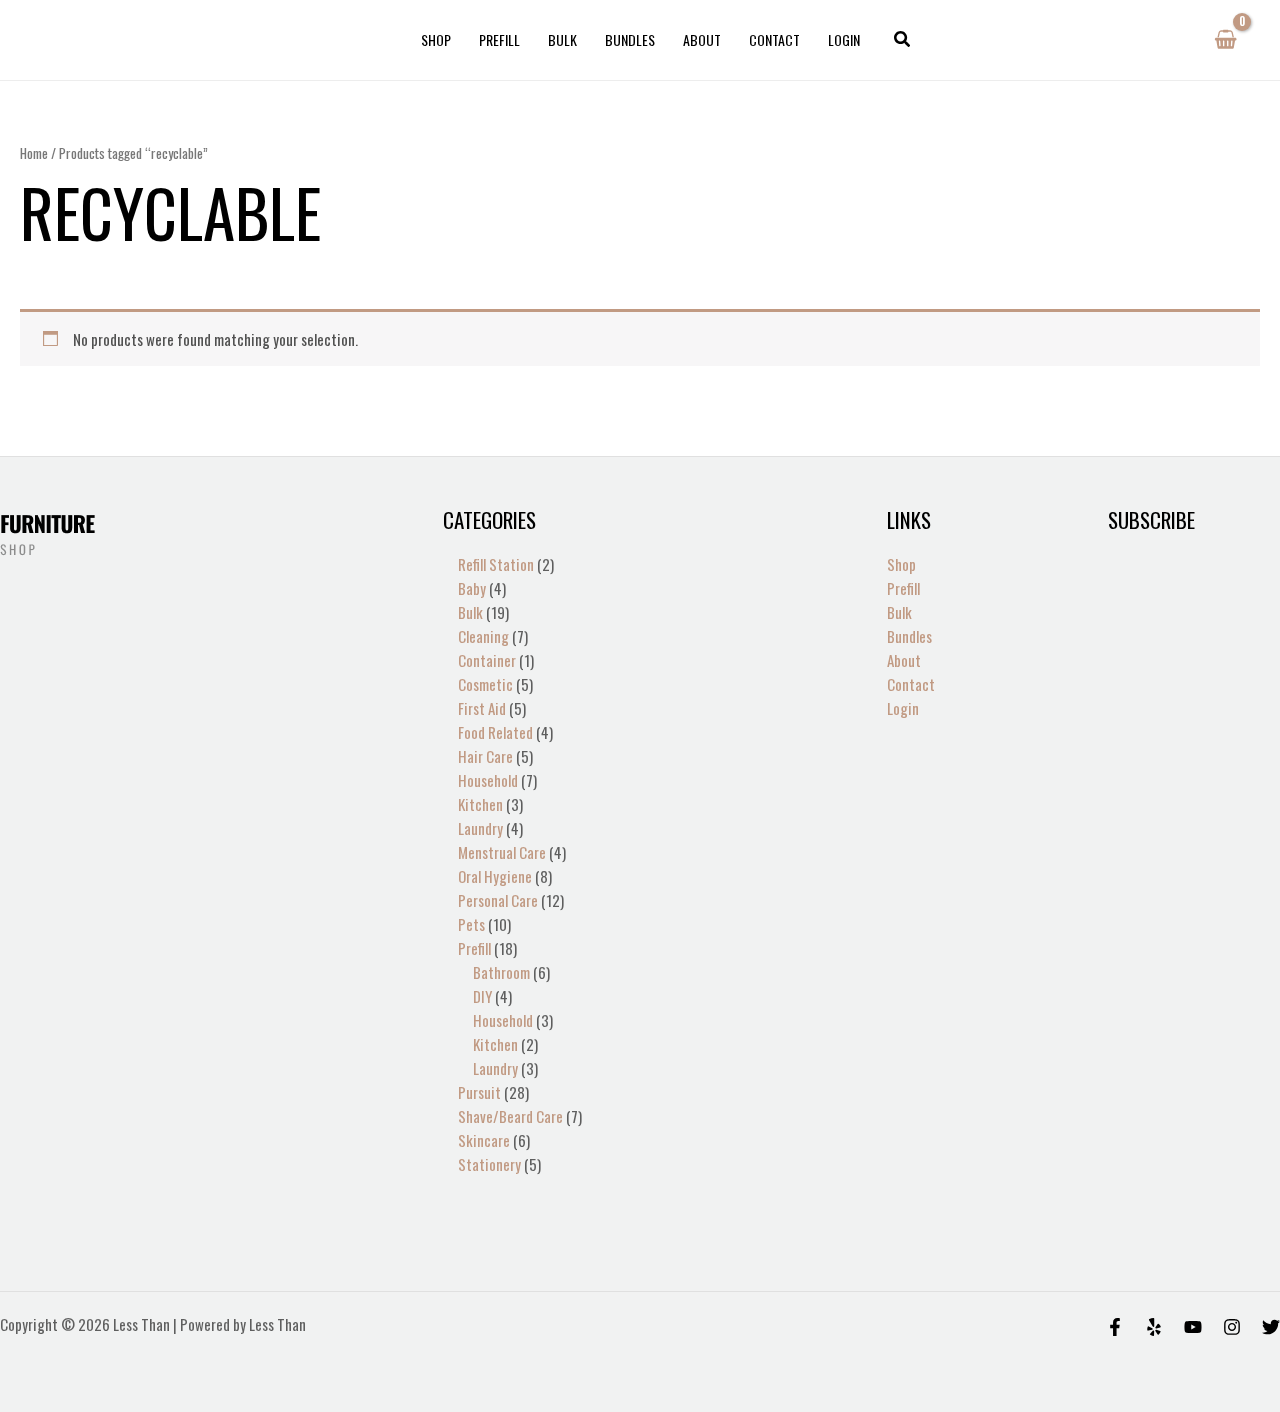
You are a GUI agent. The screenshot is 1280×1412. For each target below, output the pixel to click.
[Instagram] (1232, 1327)
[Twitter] (1271, 1327)
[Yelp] (1154, 1327)
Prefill (499, 39)
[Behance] (1193, 1327)
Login (844, 39)
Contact (774, 39)
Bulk (562, 39)
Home (34, 153)
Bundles (630, 39)
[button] (903, 40)
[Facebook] (1115, 1327)
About (702, 39)
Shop (436, 39)
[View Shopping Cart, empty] (1225, 40)
